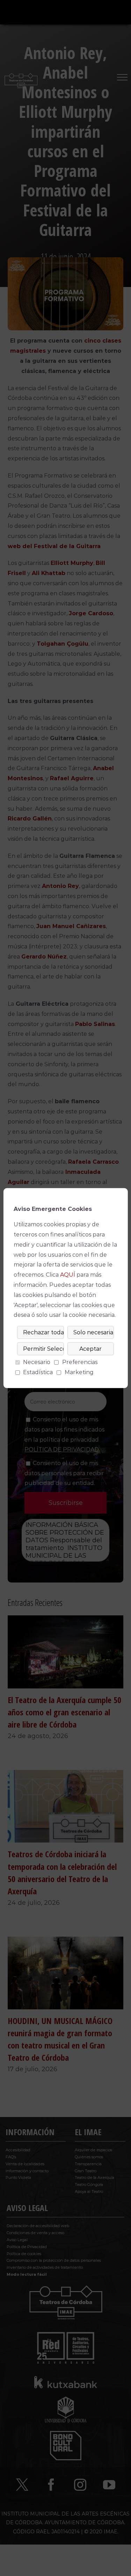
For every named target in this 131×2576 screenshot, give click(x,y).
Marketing (79, 1372)
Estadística (38, 1372)
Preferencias (80, 1362)
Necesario (37, 1362)
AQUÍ (68, 1275)
